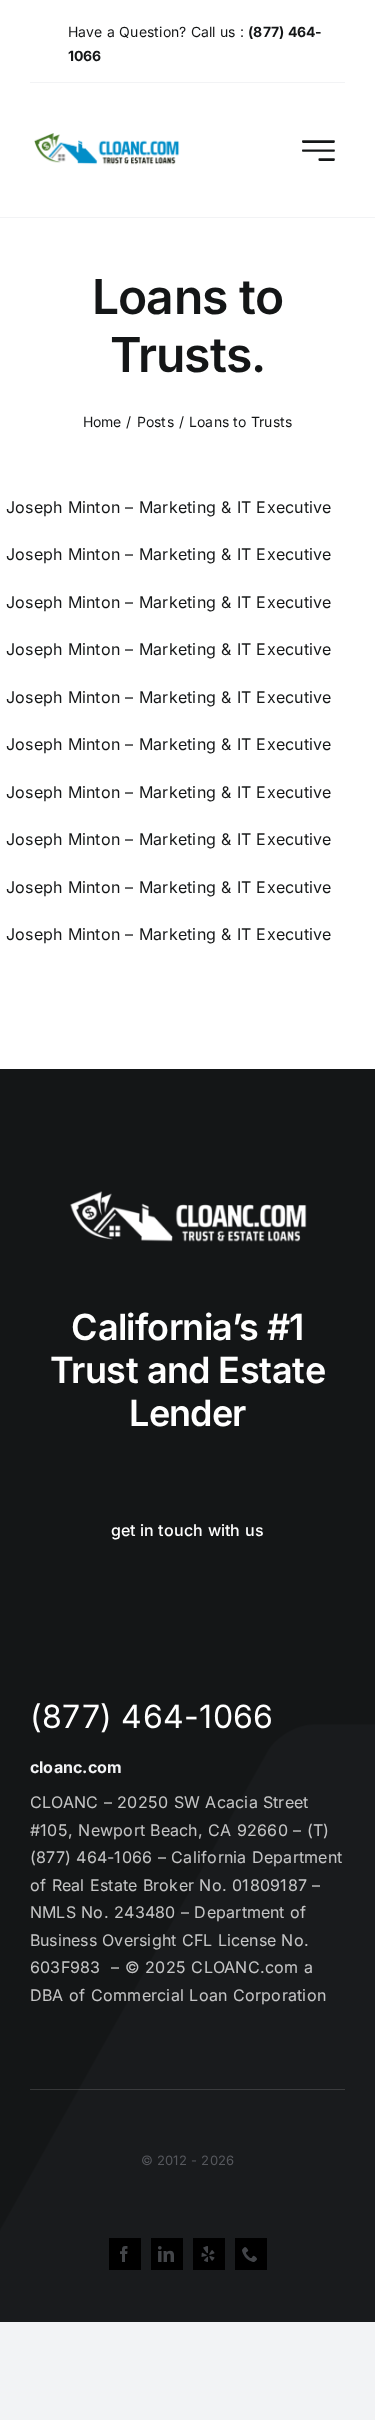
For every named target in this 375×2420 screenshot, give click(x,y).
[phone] (251, 2254)
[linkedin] (167, 2254)
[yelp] (209, 2254)
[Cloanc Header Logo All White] (188, 1197)
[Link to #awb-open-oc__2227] (318, 150)
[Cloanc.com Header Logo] (107, 141)
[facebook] (125, 2254)
